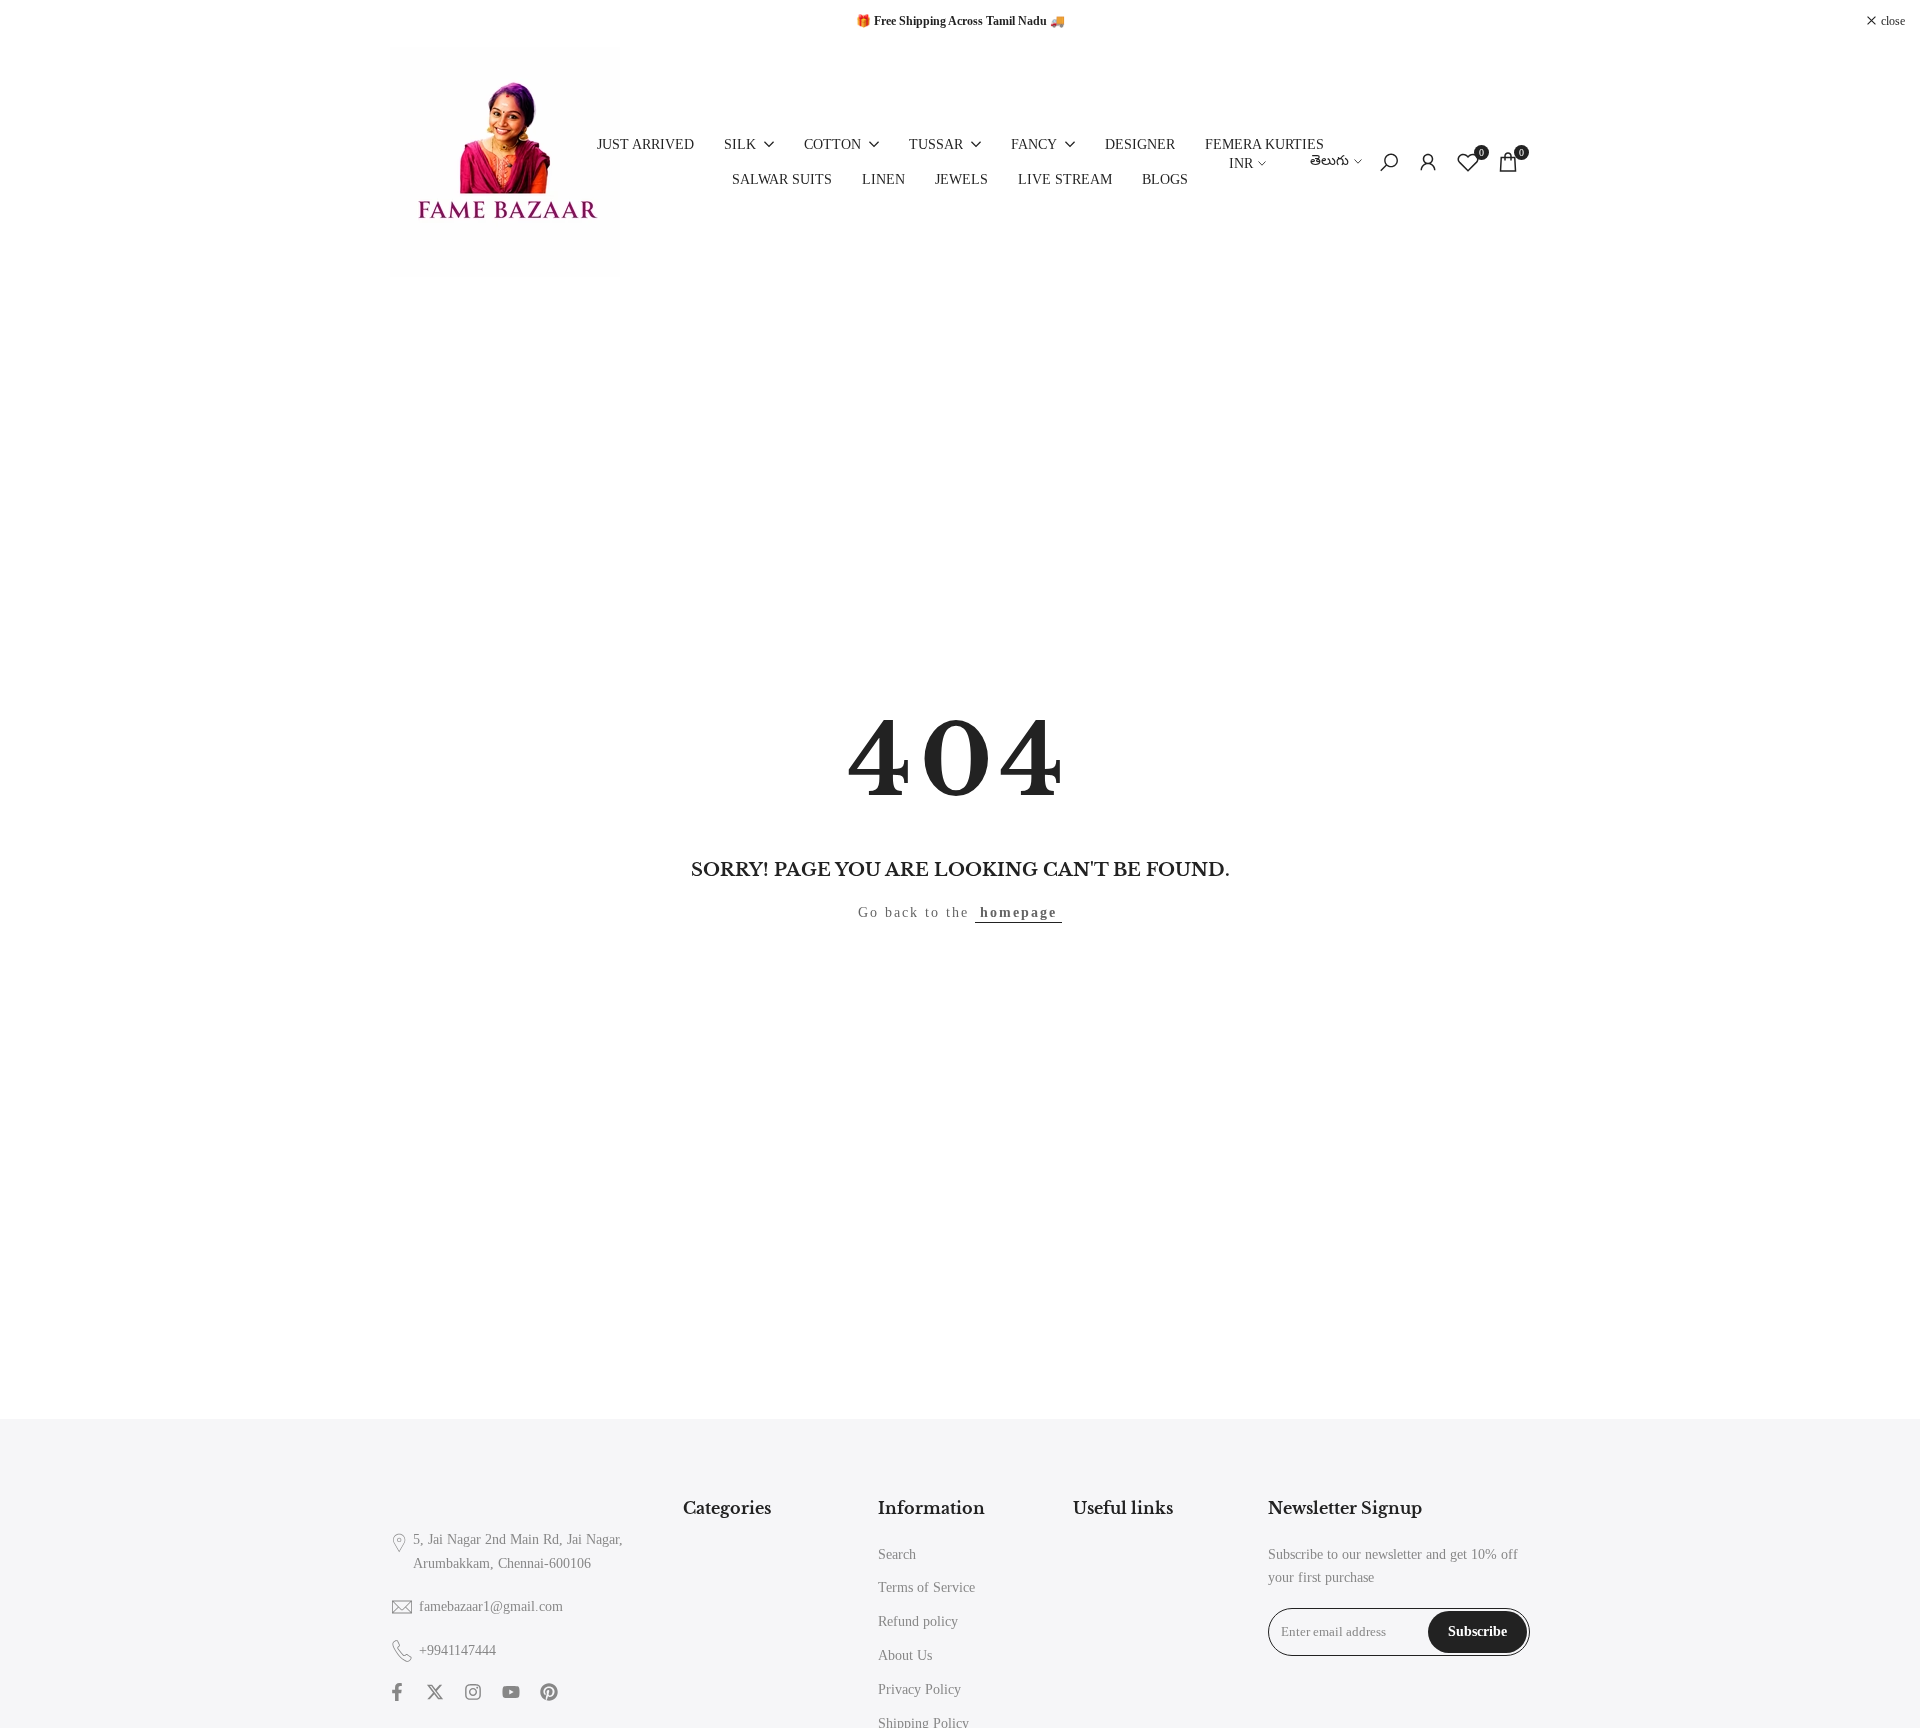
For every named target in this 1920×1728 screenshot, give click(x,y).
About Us (905, 1655)
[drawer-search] (1389, 162)
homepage (1018, 912)
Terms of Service (926, 1587)
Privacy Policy (919, 1689)
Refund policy (918, 1621)
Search (897, 1554)
